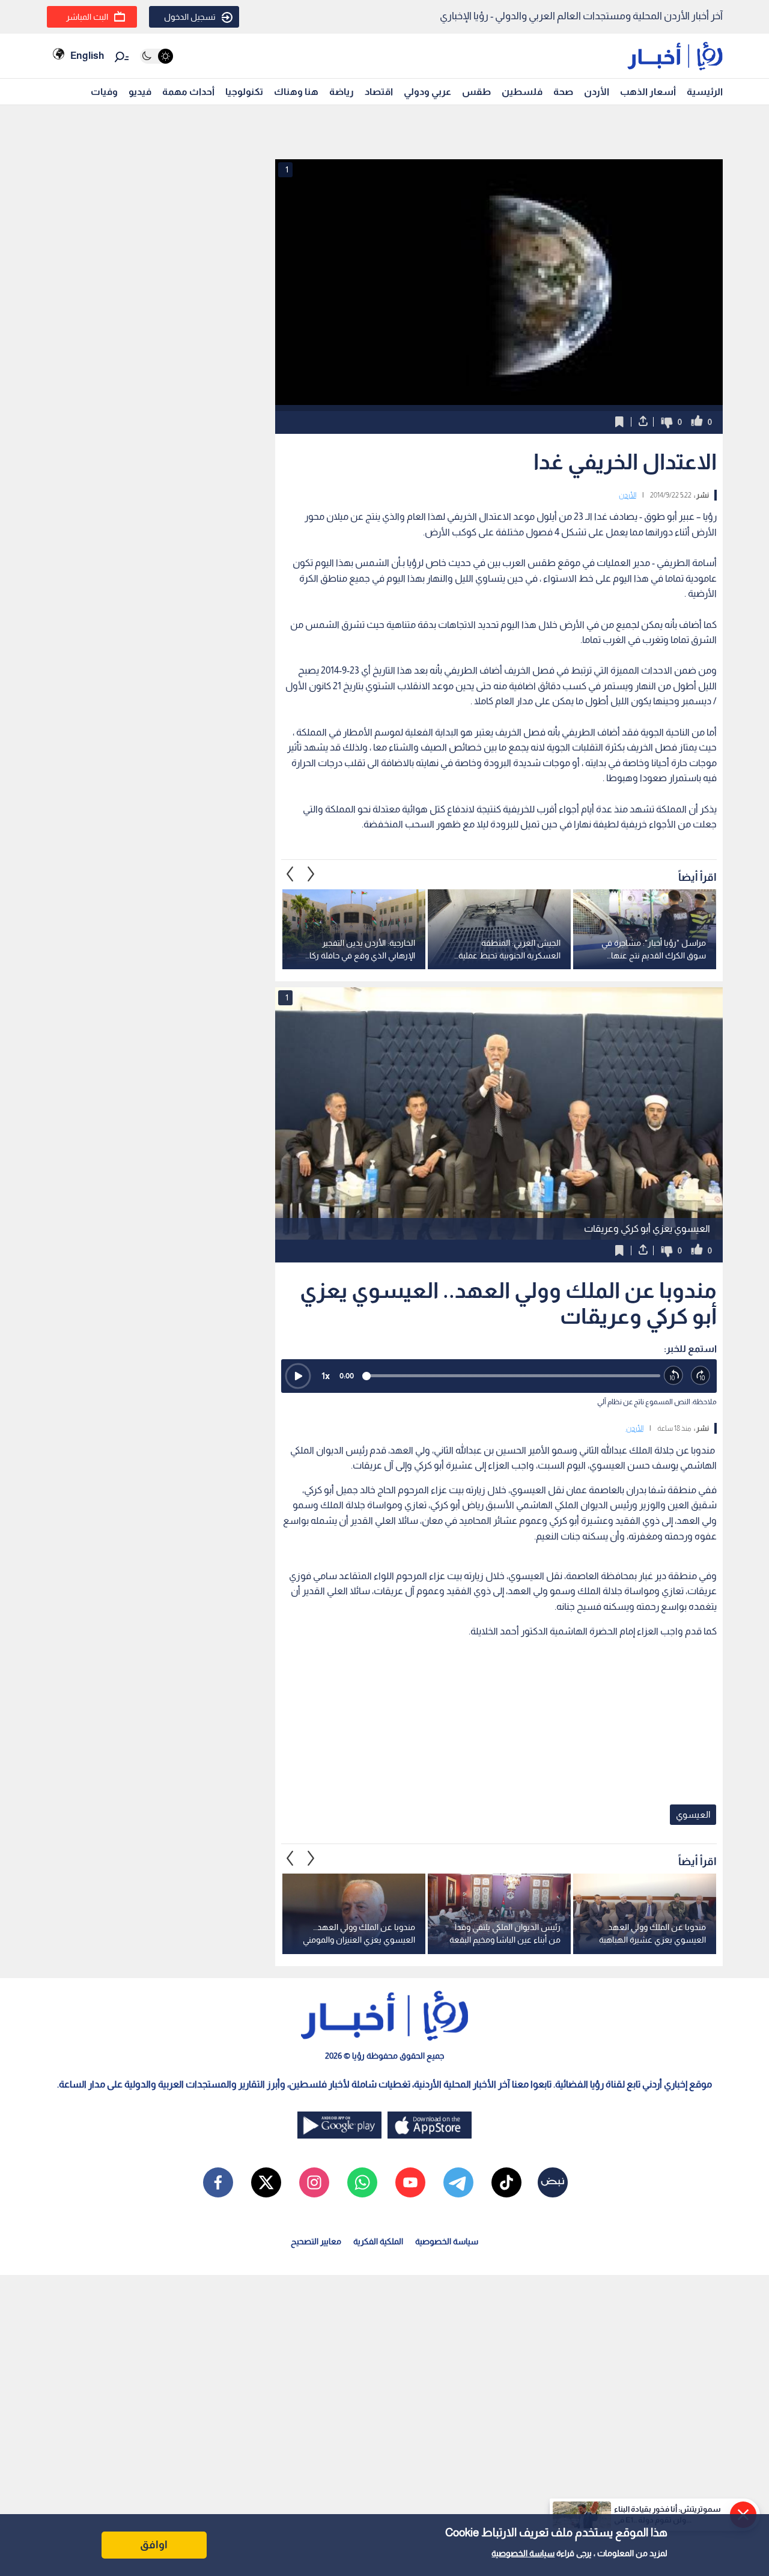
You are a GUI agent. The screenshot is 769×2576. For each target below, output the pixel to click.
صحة (563, 92)
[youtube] (410, 2182)
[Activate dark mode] (157, 56)
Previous (311, 874)
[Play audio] (298, 1376)
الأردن (597, 92)
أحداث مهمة (188, 92)
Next (290, 874)
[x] (266, 2182)
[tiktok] (506, 2182)
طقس (476, 92)
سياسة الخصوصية (523, 2553)
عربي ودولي (427, 92)
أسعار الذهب (648, 92)
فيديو (140, 92)
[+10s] (701, 1376)
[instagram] (314, 2182)
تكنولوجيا (244, 92)
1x (326, 1376)
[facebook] (218, 2182)
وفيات (104, 92)
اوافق (154, 2545)
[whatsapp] (362, 2182)
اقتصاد (379, 92)
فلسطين (522, 92)
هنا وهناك (296, 92)
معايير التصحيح (316, 2241)
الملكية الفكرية (378, 2241)
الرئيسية (705, 92)
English (87, 56)
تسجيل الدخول (190, 17)
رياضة (342, 92)
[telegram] (458, 2182)
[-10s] (674, 1376)
